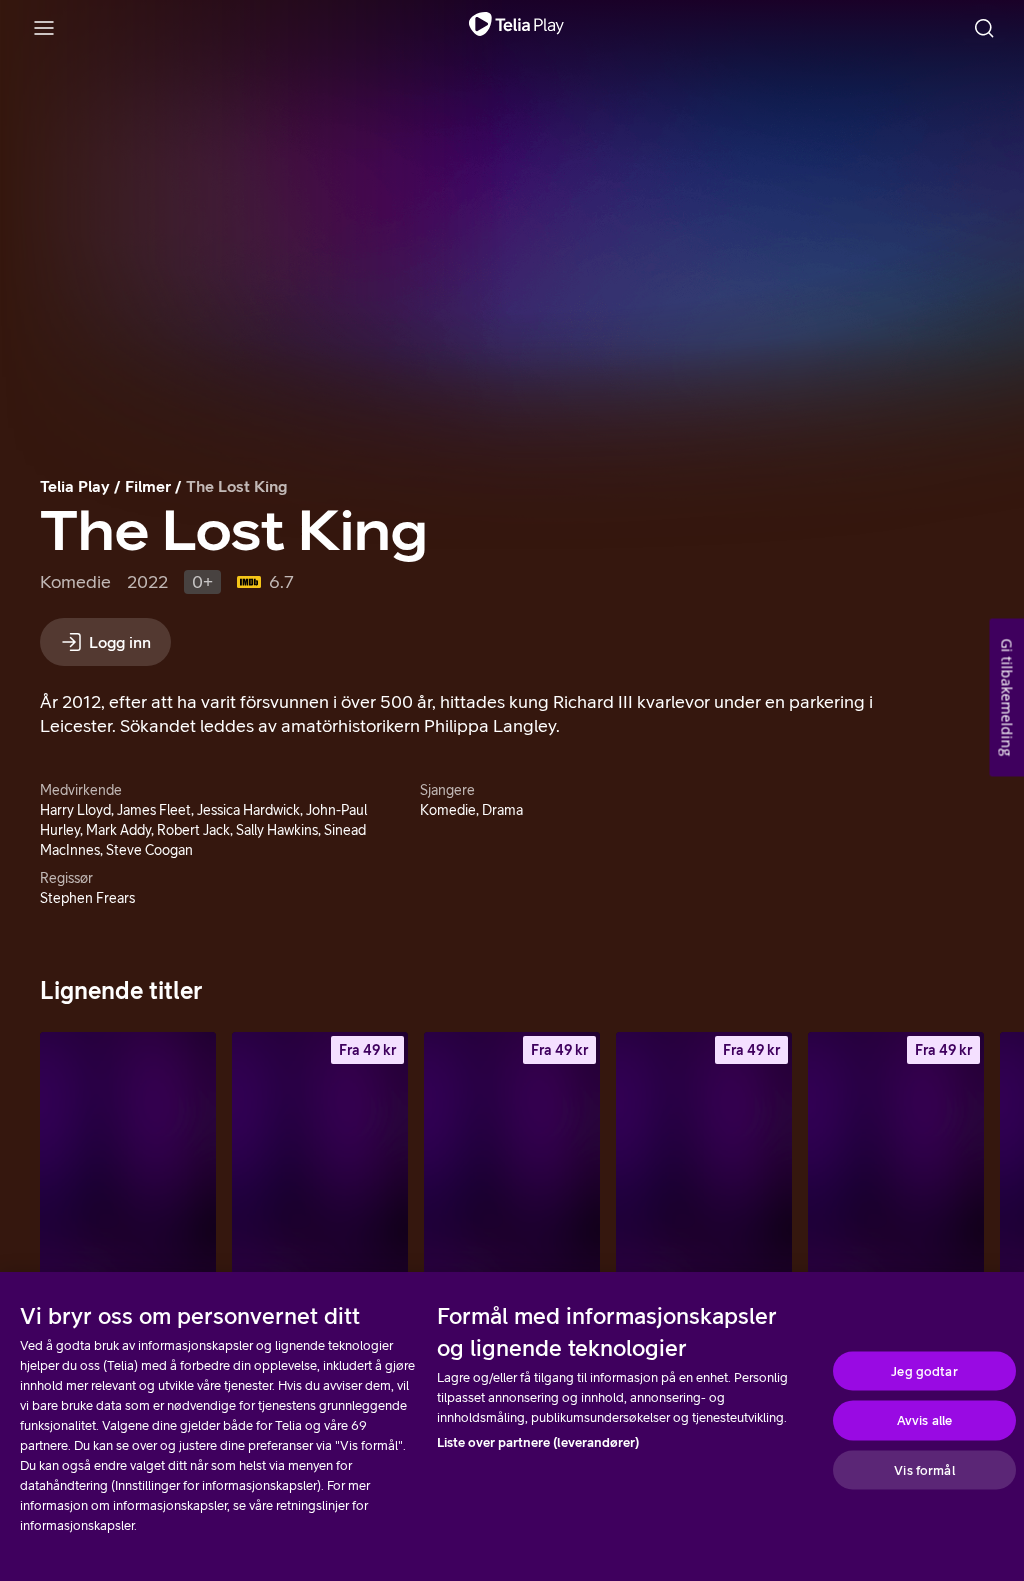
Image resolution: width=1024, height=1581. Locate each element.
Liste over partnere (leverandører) (538, 1442)
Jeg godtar (924, 1370)
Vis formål (924, 1469)
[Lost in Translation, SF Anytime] (512, 1164)
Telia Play (75, 486)
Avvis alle (924, 1420)
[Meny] (44, 28)
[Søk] (984, 28)
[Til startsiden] (516, 28)
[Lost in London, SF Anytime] (704, 1164)
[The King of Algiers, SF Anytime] (320, 1164)
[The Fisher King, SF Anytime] (896, 1164)
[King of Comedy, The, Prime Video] (128, 1164)
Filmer (148, 486)
